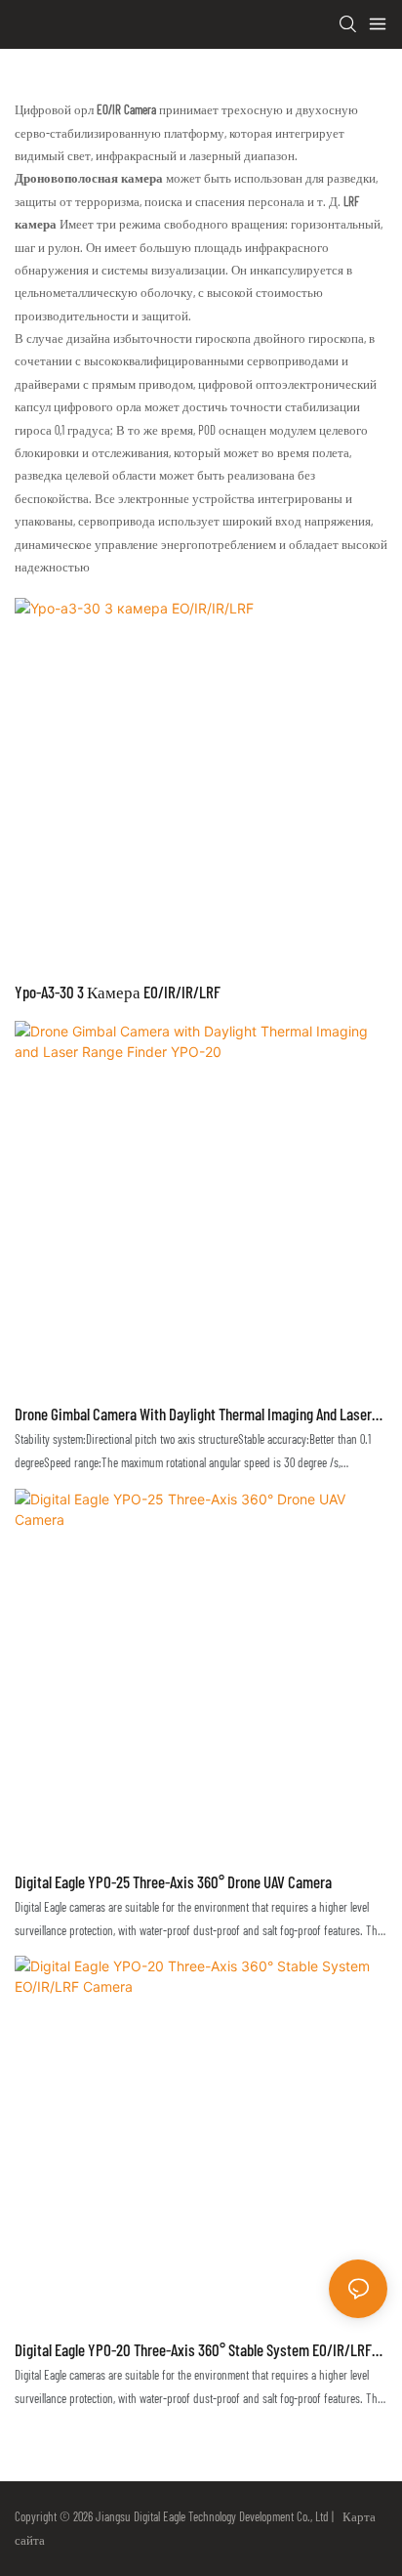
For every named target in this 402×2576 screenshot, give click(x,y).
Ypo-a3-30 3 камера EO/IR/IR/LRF (118, 992)
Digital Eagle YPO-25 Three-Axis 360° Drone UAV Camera (173, 1881)
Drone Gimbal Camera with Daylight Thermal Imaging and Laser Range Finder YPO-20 (193, 1415)
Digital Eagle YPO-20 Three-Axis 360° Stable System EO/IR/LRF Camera (193, 2351)
